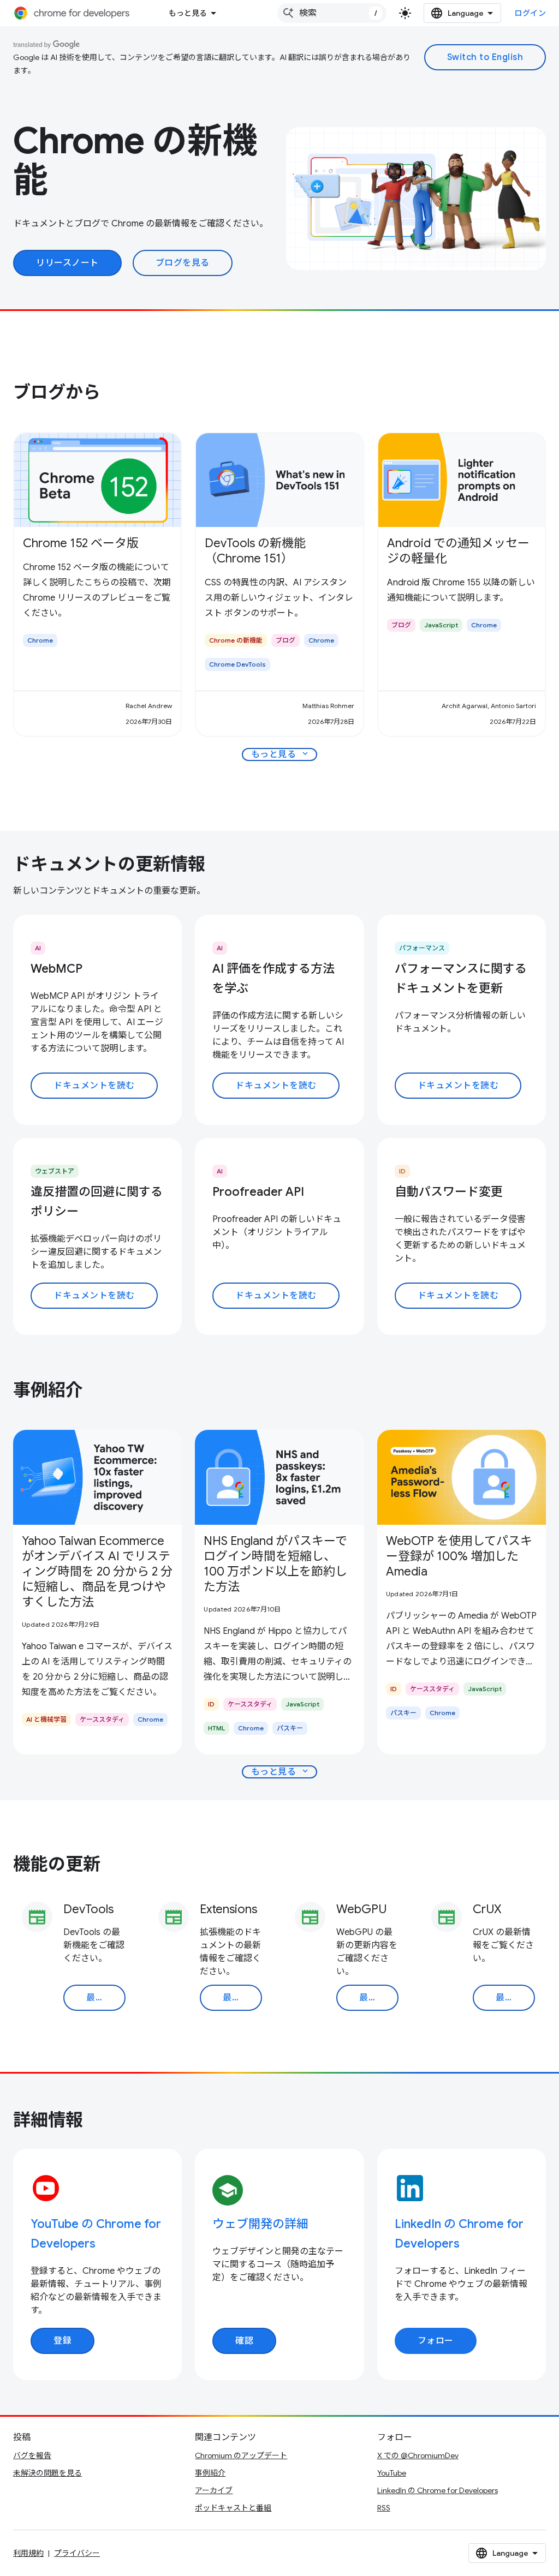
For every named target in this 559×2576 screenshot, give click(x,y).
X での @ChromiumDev (418, 2455)
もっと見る (188, 13)
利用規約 (28, 2553)
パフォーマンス (422, 948)
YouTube (392, 2473)
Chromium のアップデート (241, 2455)
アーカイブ (214, 2490)
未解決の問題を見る (47, 2473)
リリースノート (67, 263)
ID (402, 1171)
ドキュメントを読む (94, 1086)
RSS (384, 2508)
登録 (63, 2341)
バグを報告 (32, 2455)
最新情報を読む (106, 1998)
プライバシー (77, 2553)
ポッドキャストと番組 (233, 2508)
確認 (244, 2341)
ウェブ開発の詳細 (260, 2224)
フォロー (436, 2341)
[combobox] (332, 13)
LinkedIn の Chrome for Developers (438, 2490)
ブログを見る (183, 263)
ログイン (530, 13)
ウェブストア (55, 1171)
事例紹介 (210, 2473)
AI (38, 948)
